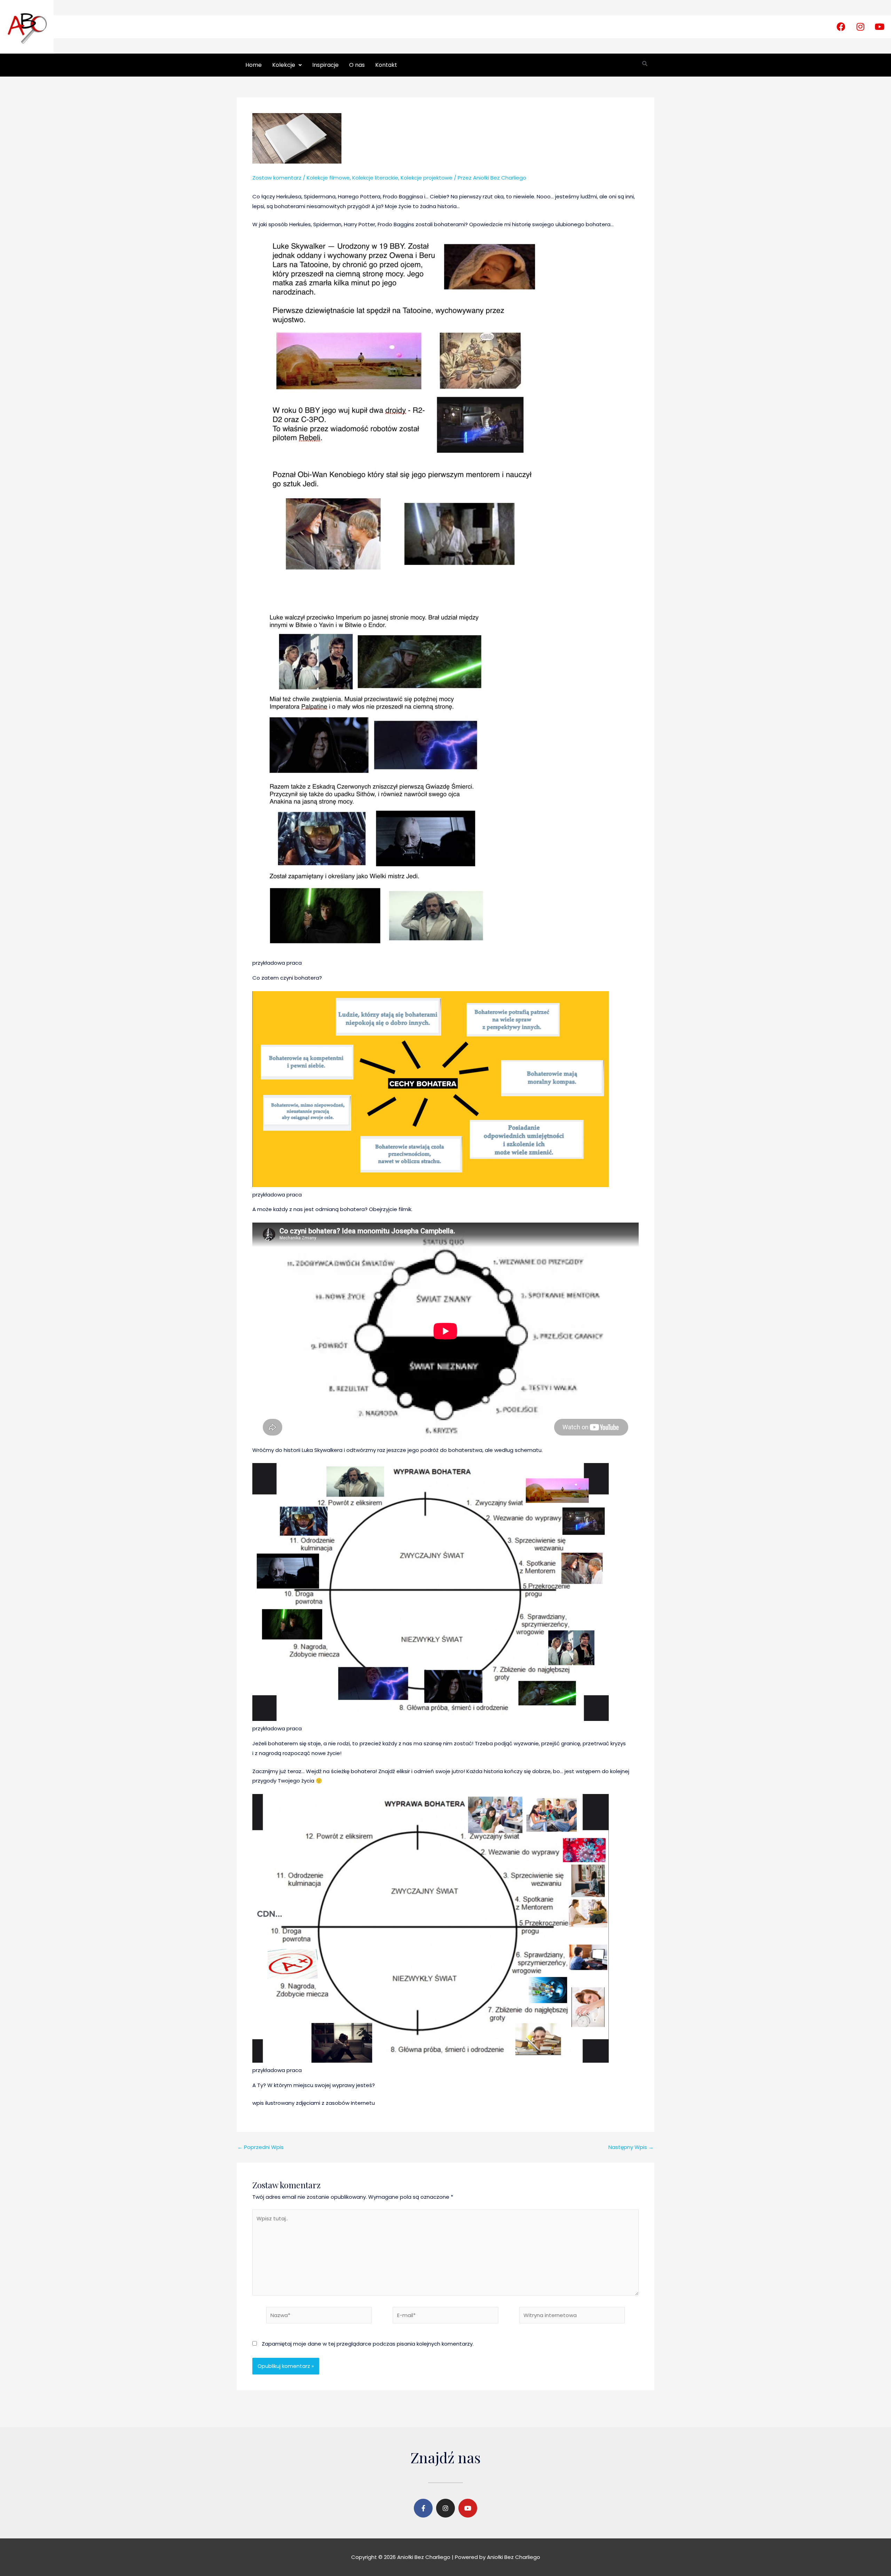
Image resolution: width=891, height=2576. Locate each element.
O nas (357, 65)
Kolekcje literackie (375, 178)
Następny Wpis (631, 2147)
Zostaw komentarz (277, 178)
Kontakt (386, 65)
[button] (287, 65)
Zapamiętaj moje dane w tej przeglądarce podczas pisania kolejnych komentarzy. (368, 2344)
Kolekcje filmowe (328, 178)
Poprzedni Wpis (261, 2147)
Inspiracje (325, 65)
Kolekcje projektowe (427, 178)
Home (254, 65)
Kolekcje (284, 65)
